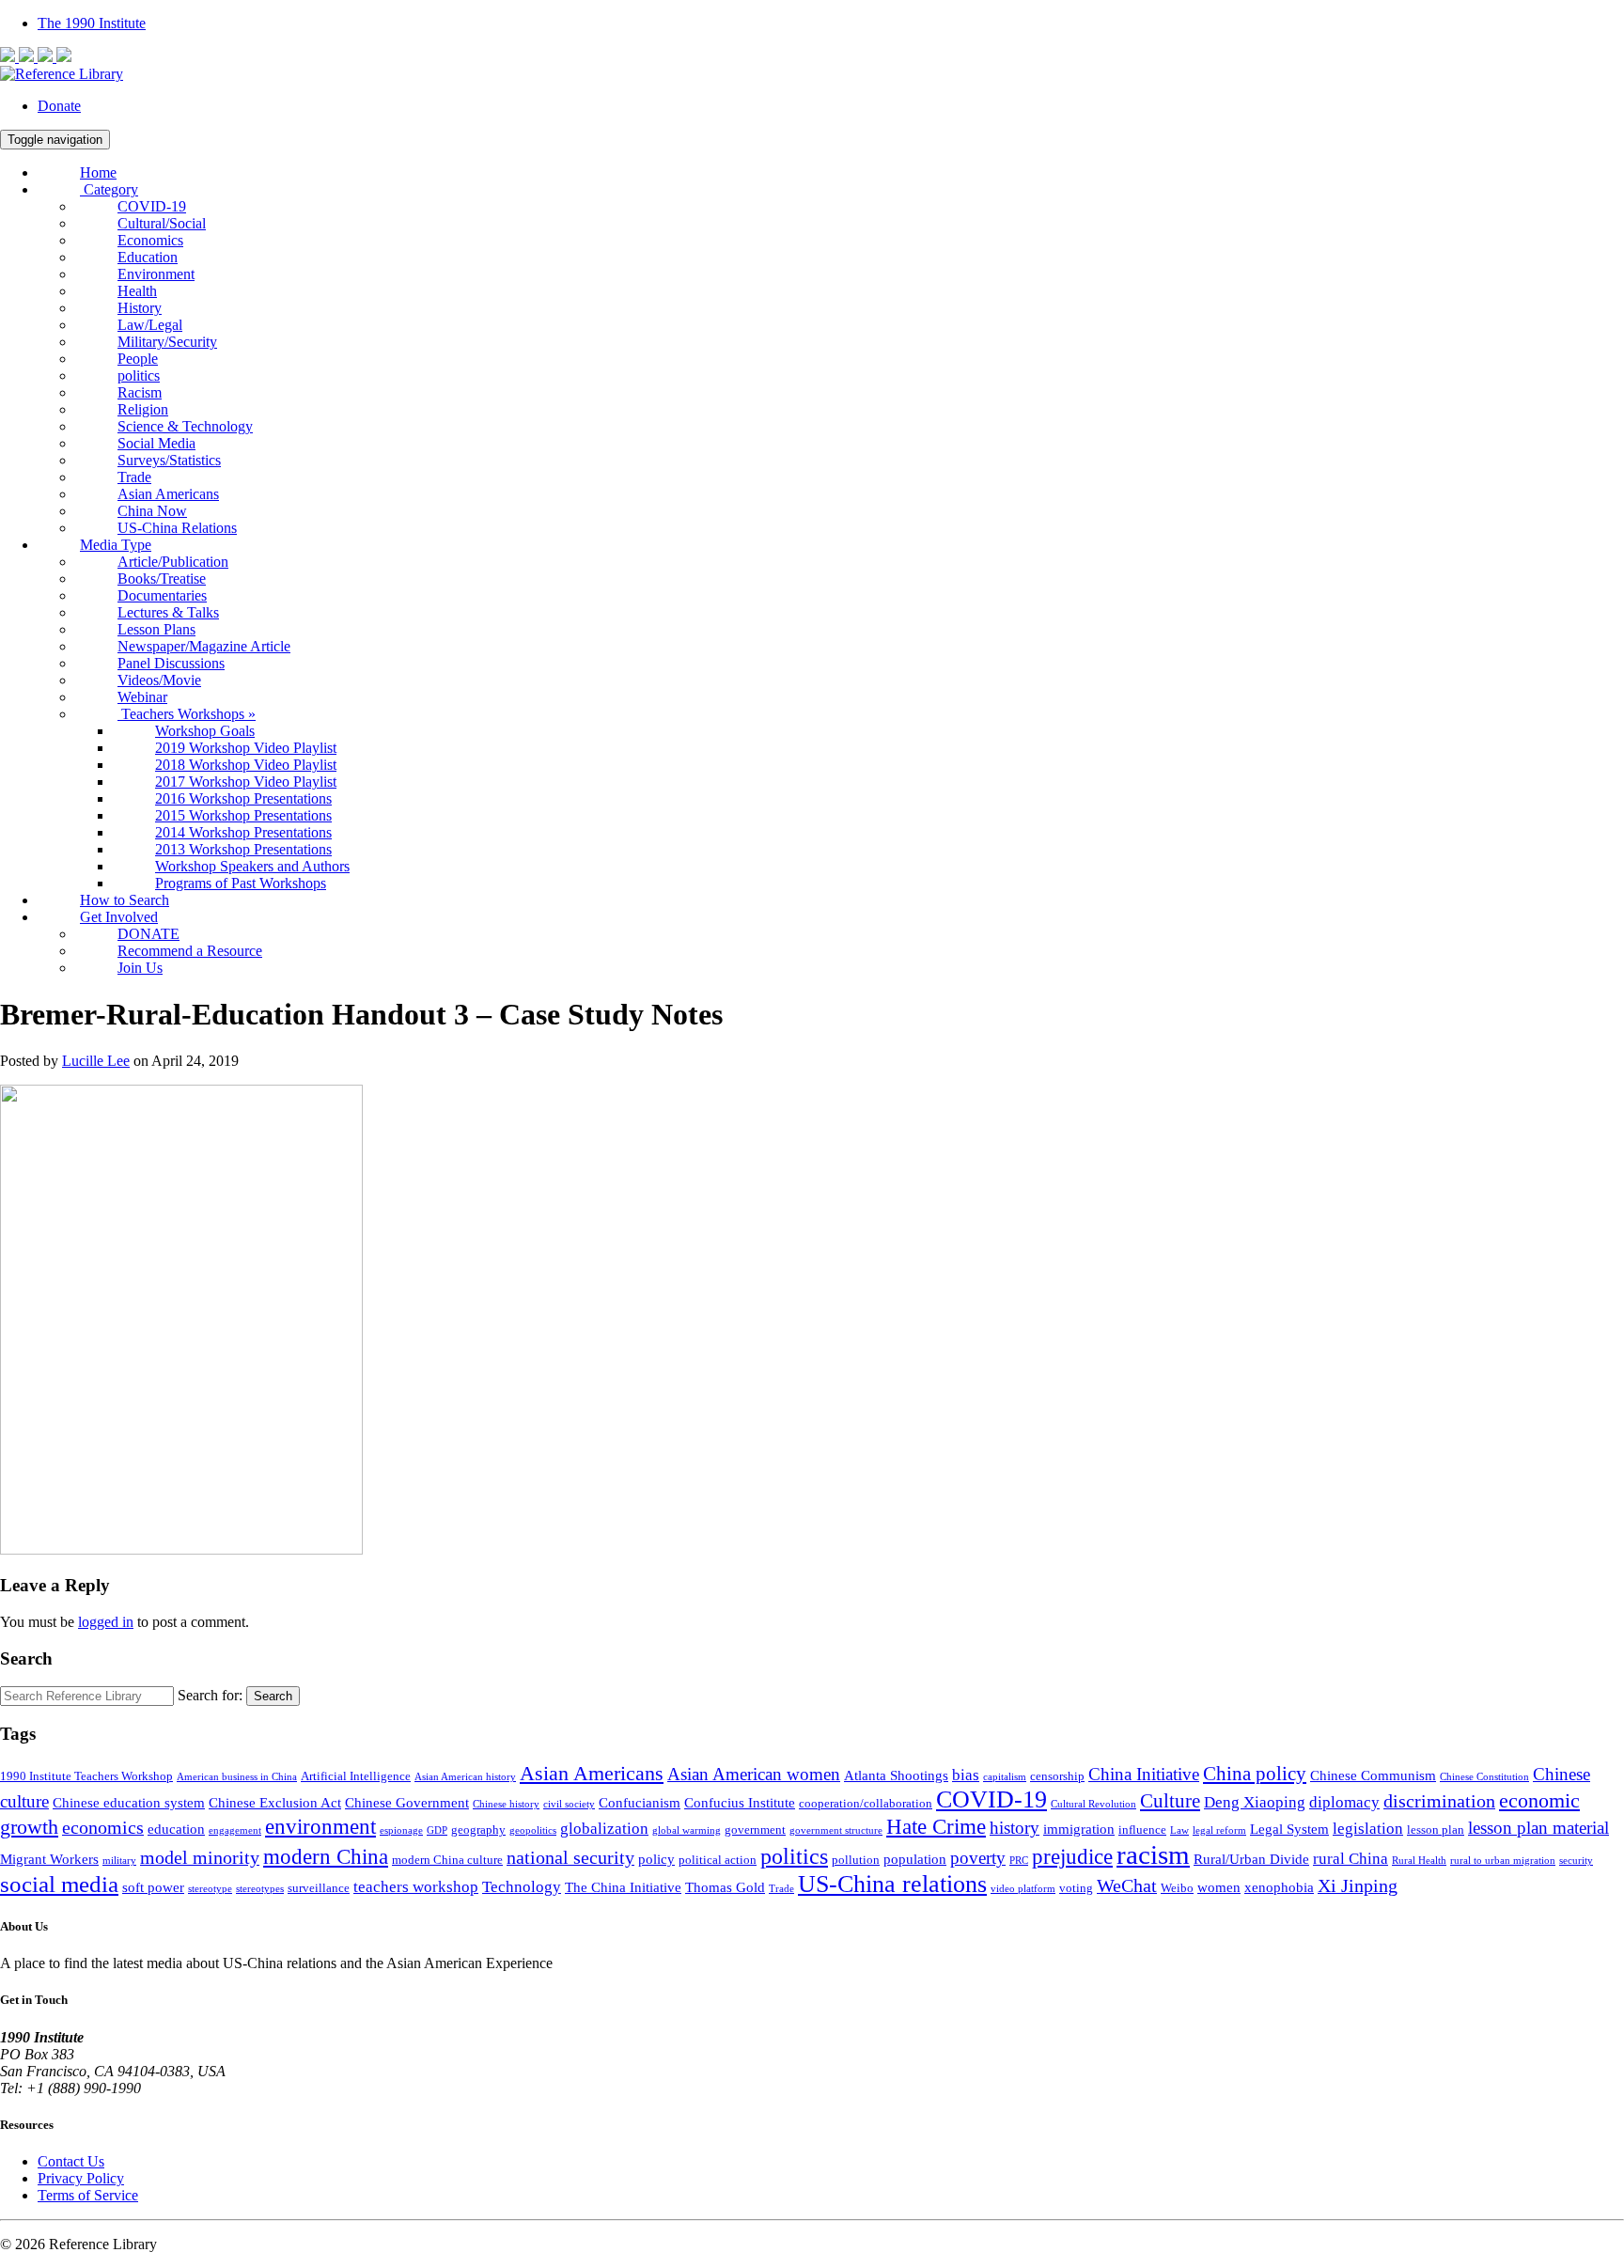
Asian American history (465, 1777)
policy (656, 1859)
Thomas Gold (725, 1887)
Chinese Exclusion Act (275, 1802)
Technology (522, 1887)
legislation (1368, 1829)
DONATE (148, 934)
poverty (978, 1858)
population (915, 1859)
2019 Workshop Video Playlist (246, 748)
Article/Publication (173, 562)
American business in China (237, 1777)
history (1015, 1828)
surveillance (319, 1888)
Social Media (156, 443)
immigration (1079, 1829)
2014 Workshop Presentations (243, 832)
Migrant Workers (49, 1859)
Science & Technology (185, 426)
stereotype (210, 1889)
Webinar (142, 697)
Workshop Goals (205, 731)
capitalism (1005, 1777)
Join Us (140, 968)
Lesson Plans (156, 629)
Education (148, 257)
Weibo (1177, 1888)
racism (1153, 1854)
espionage (401, 1830)
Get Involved (119, 917)
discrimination (1439, 1801)
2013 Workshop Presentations (243, 849)
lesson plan (1436, 1830)
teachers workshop (416, 1887)
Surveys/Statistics (169, 460)
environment (320, 1826)
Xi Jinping (1358, 1886)
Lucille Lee (96, 1061)
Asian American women (754, 1775)
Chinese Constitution (1484, 1777)
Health (137, 291)
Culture (1170, 1801)
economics (103, 1828)
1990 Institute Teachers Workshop (86, 1776)
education (176, 1829)
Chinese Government (407, 1802)
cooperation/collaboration (866, 1803)
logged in (106, 1622)
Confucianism (640, 1802)
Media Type (116, 545)
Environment (156, 274)
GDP (437, 1830)
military (119, 1861)
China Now (152, 511)
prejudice (1072, 1857)
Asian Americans (168, 494)
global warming (687, 1830)
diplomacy (1344, 1802)
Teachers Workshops (187, 714)
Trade (134, 477)
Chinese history (506, 1804)
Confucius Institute (740, 1802)
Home (98, 172)
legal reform (1219, 1830)
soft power (153, 1887)
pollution (856, 1860)
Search (273, 1696)
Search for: (210, 1695)
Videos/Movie (159, 680)
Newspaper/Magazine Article (204, 646)
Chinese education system (129, 1802)
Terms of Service (88, 2195)
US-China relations (892, 1884)
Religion (143, 409)
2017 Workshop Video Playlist (246, 782)
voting (1076, 1888)
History (140, 308)
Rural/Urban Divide (1251, 1859)
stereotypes (260, 1889)
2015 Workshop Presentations (243, 815)
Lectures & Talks (168, 612)
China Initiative (1144, 1775)
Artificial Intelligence (356, 1776)
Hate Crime (936, 1826)
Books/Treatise (162, 579)
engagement (235, 1830)
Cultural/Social (162, 223)
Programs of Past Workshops (241, 883)
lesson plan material (1538, 1828)
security (1576, 1861)
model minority (200, 1858)
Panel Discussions (171, 663)
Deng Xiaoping (1255, 1802)
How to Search (125, 900)
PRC (1019, 1861)
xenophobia (1279, 1887)
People (138, 359)
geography (478, 1830)
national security (570, 1858)
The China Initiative (623, 1887)
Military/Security (167, 342)
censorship (1057, 1776)
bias (966, 1775)
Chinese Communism (1373, 1775)
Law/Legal (150, 325)
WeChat (1127, 1886)
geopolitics (533, 1830)
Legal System (1289, 1829)
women (1219, 1887)
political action (718, 1860)
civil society (569, 1804)
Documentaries (162, 595)
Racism (140, 392)
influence (1142, 1830)
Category (109, 189)
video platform (1023, 1889)
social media (59, 1884)
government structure (836, 1830)
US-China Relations (177, 528)
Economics (150, 240)
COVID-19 (152, 206)
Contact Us (71, 2161)
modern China (326, 1856)
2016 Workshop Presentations (243, 798)
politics (139, 375)
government (755, 1830)
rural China (1351, 1859)
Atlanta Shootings (896, 1775)
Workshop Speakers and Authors (252, 866)
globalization (604, 1829)
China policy (1255, 1774)
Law (1179, 1830)
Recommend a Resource (190, 951)
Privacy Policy (81, 2178)
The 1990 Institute (92, 23)
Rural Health (1419, 1861)
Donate (59, 106)
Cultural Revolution (1093, 1804)
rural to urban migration (1503, 1861)
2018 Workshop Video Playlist (246, 765)
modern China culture (447, 1860)
